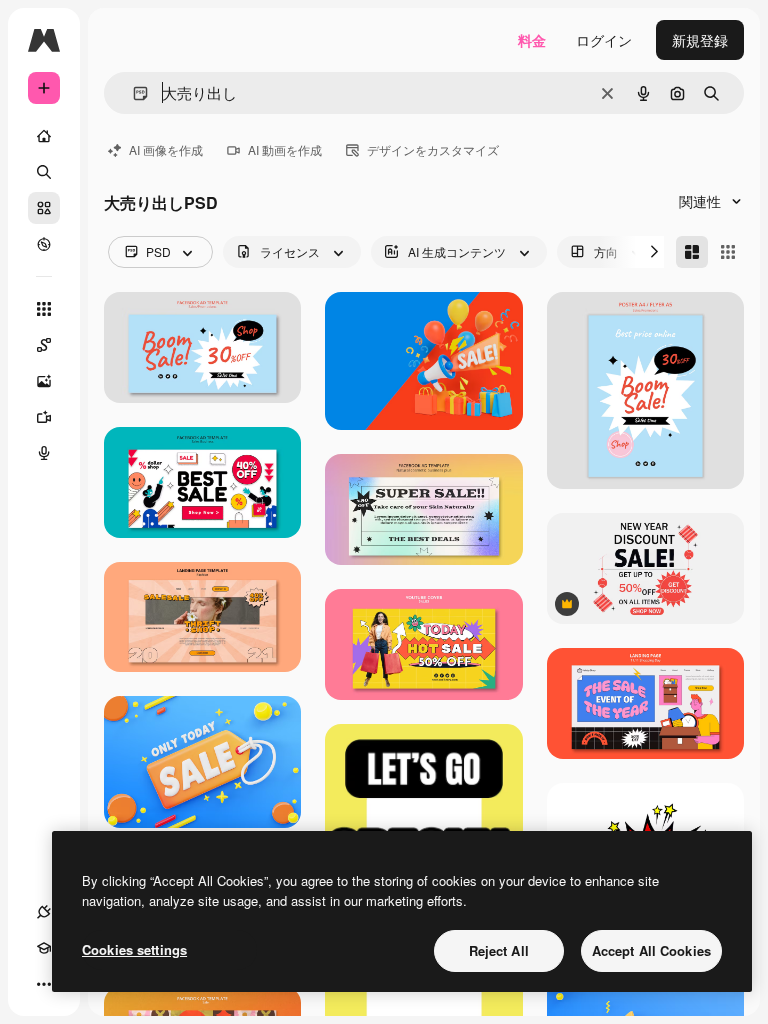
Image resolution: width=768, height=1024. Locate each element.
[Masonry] (692, 252)
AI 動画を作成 (285, 149)
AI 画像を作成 (166, 149)
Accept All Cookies (651, 950)
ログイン (604, 40)
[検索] (44, 172)
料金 (532, 40)
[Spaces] (44, 345)
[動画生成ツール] (44, 417)
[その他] (44, 984)
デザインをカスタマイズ (433, 149)
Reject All (499, 950)
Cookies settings (134, 949)
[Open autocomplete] (132, 93)
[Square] (728, 252)
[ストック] (44, 208)
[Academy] (44, 948)
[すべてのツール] (44, 309)
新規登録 (700, 40)
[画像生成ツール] (44, 381)
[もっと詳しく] (44, 244)
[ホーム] (44, 136)
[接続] (44, 912)
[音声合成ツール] (44, 453)
